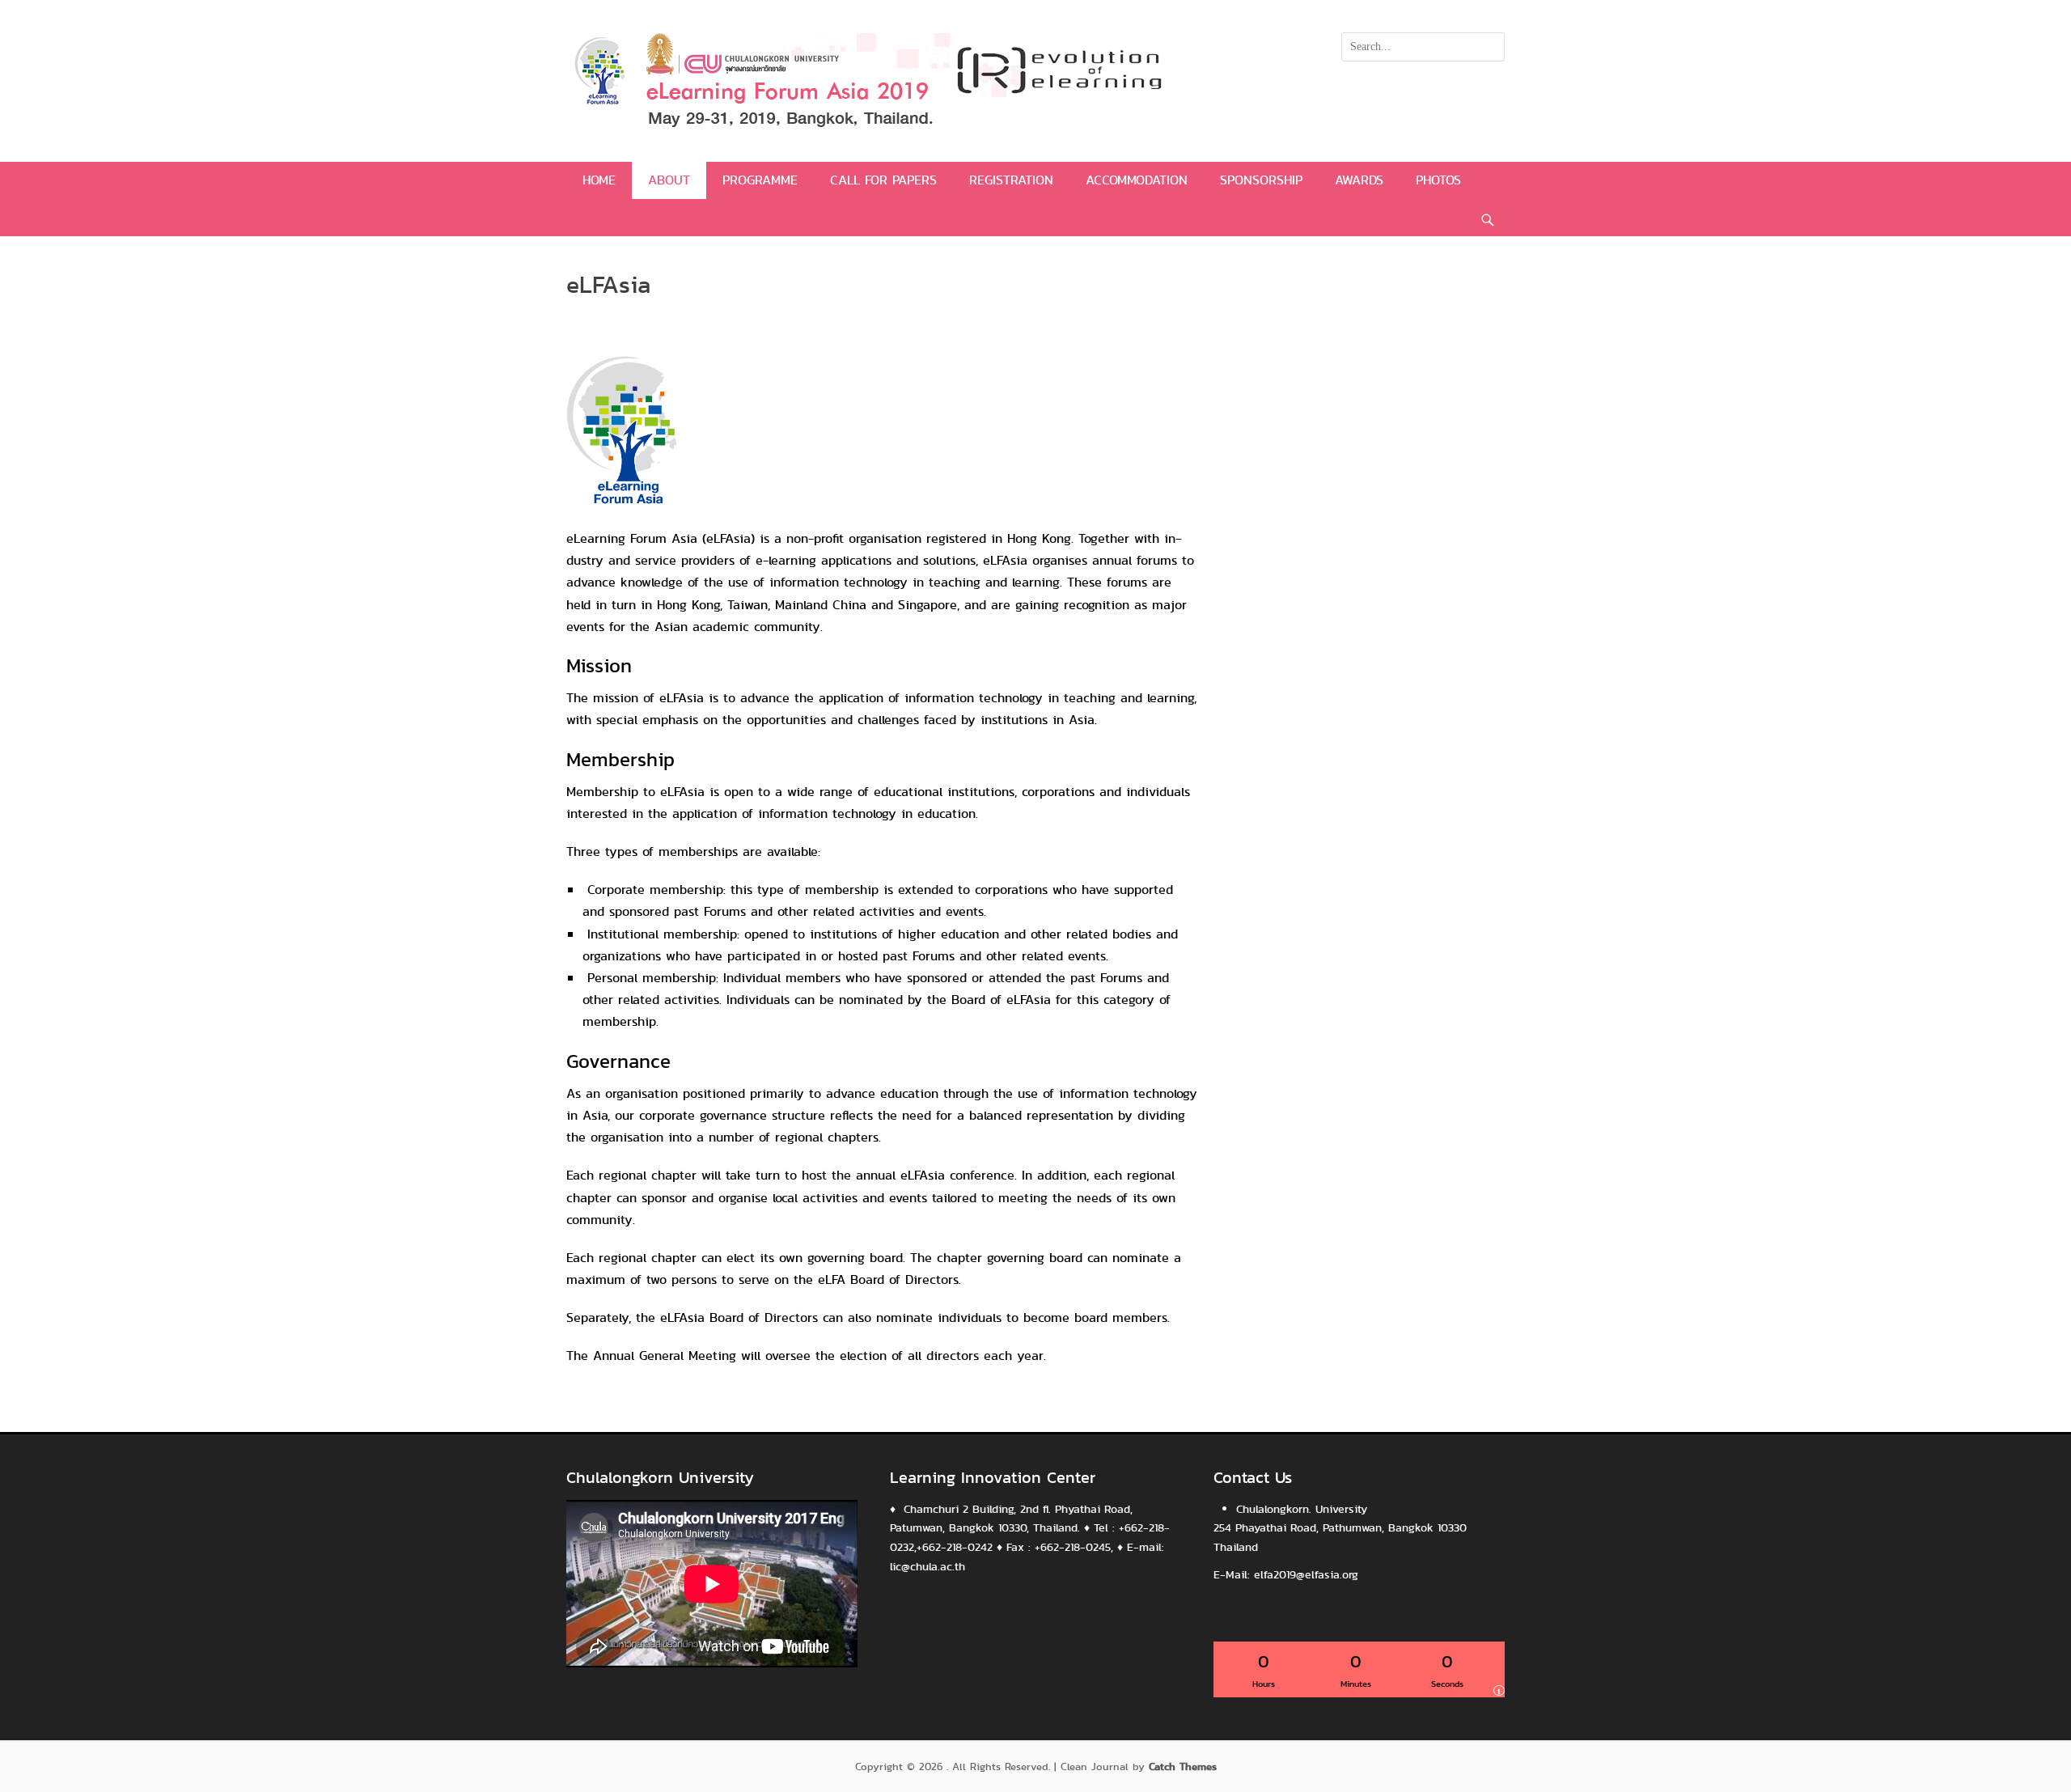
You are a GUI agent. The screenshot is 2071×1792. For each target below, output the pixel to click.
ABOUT (669, 180)
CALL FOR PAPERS (883, 180)
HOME (599, 180)
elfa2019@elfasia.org (1306, 1574)
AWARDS (1359, 180)
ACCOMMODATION (1137, 180)
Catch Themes (1183, 1767)
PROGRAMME (760, 180)
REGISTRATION (1011, 180)
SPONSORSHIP (1261, 180)
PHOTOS (1438, 180)
